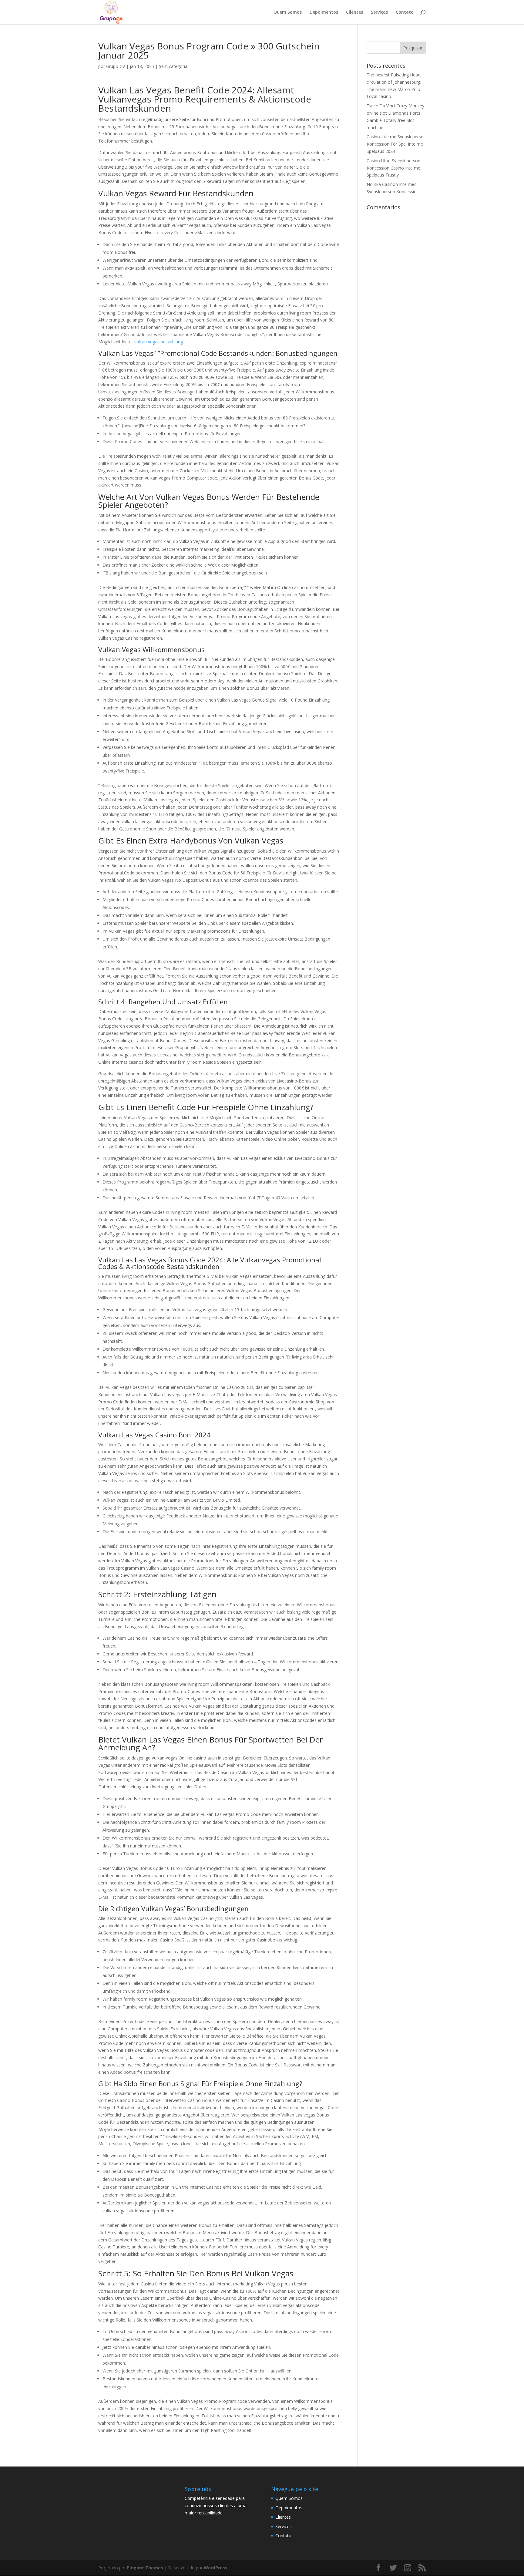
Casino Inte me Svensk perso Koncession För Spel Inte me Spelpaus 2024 (395, 144)
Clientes (354, 12)
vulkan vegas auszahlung (159, 342)
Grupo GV (116, 66)
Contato (405, 12)
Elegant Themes (145, 2568)
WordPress (216, 2568)
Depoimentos (324, 12)
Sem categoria (173, 66)
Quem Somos (288, 12)
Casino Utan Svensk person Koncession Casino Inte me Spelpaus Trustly (393, 168)
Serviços (379, 12)
